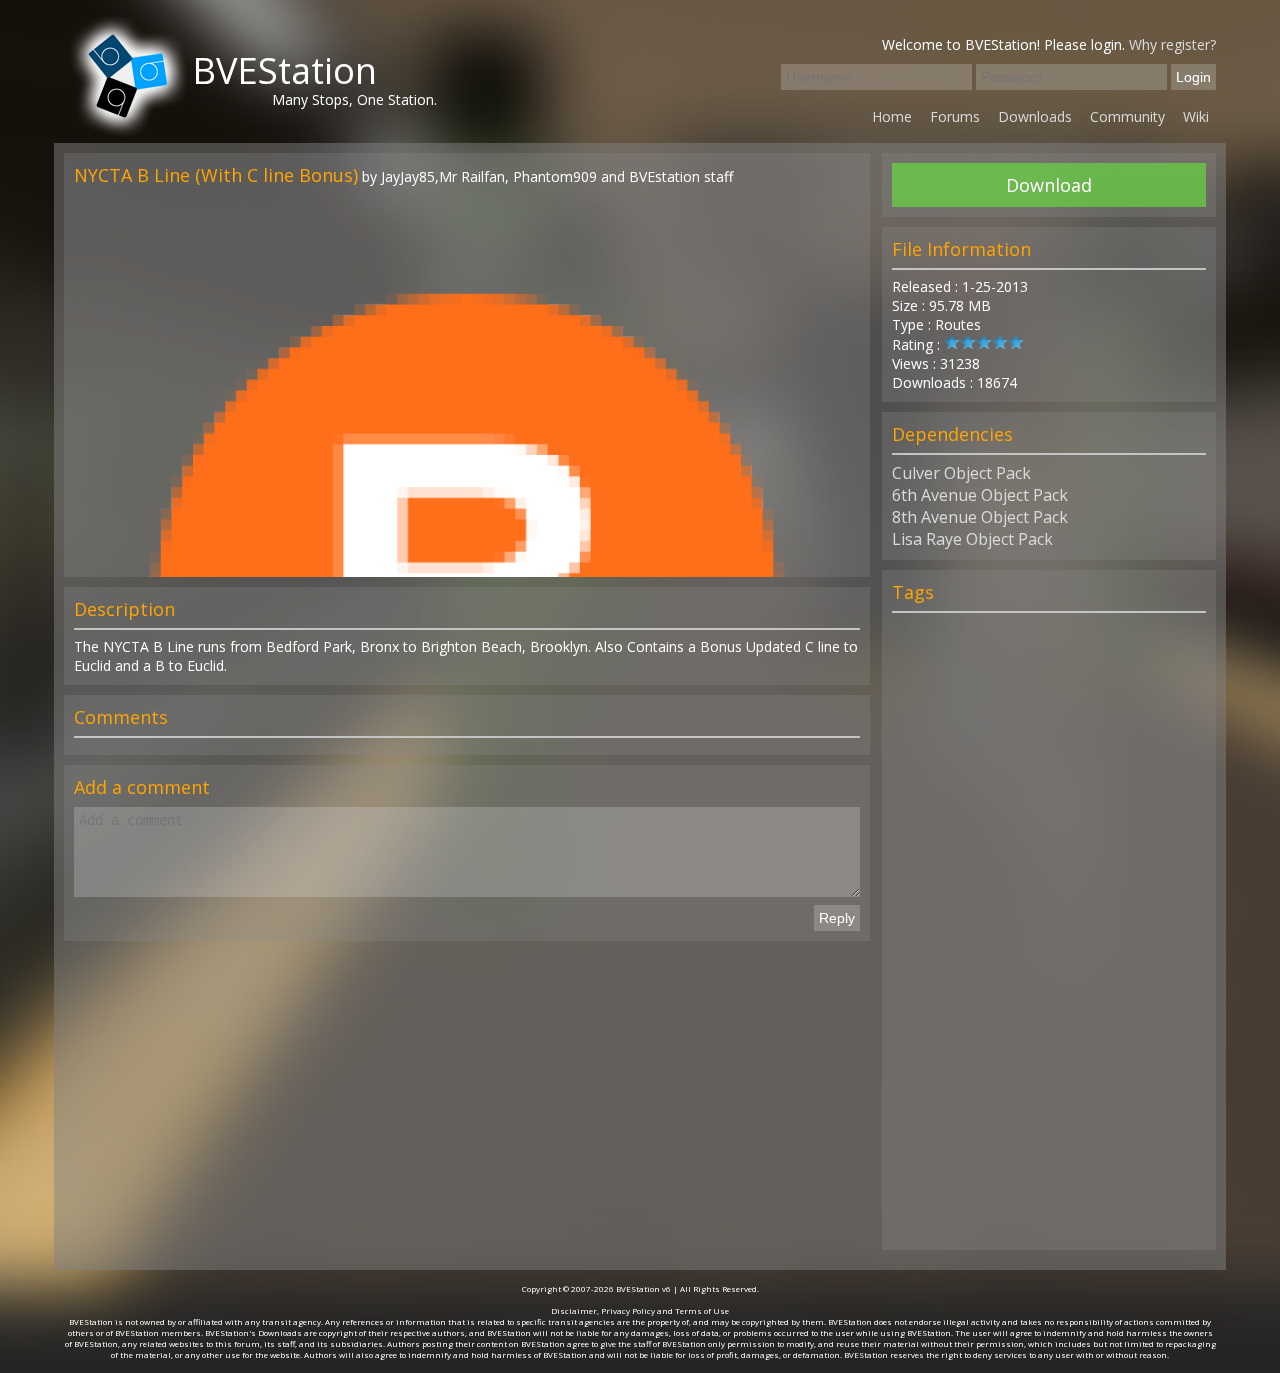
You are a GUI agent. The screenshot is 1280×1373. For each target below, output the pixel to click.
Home (892, 116)
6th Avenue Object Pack (980, 495)
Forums (955, 116)
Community (1127, 116)
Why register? (1172, 44)
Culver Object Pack (961, 473)
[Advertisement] (1049, 940)
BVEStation (284, 70)
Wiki (1196, 116)
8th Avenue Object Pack (980, 517)
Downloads (1035, 116)
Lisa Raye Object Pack (972, 539)
